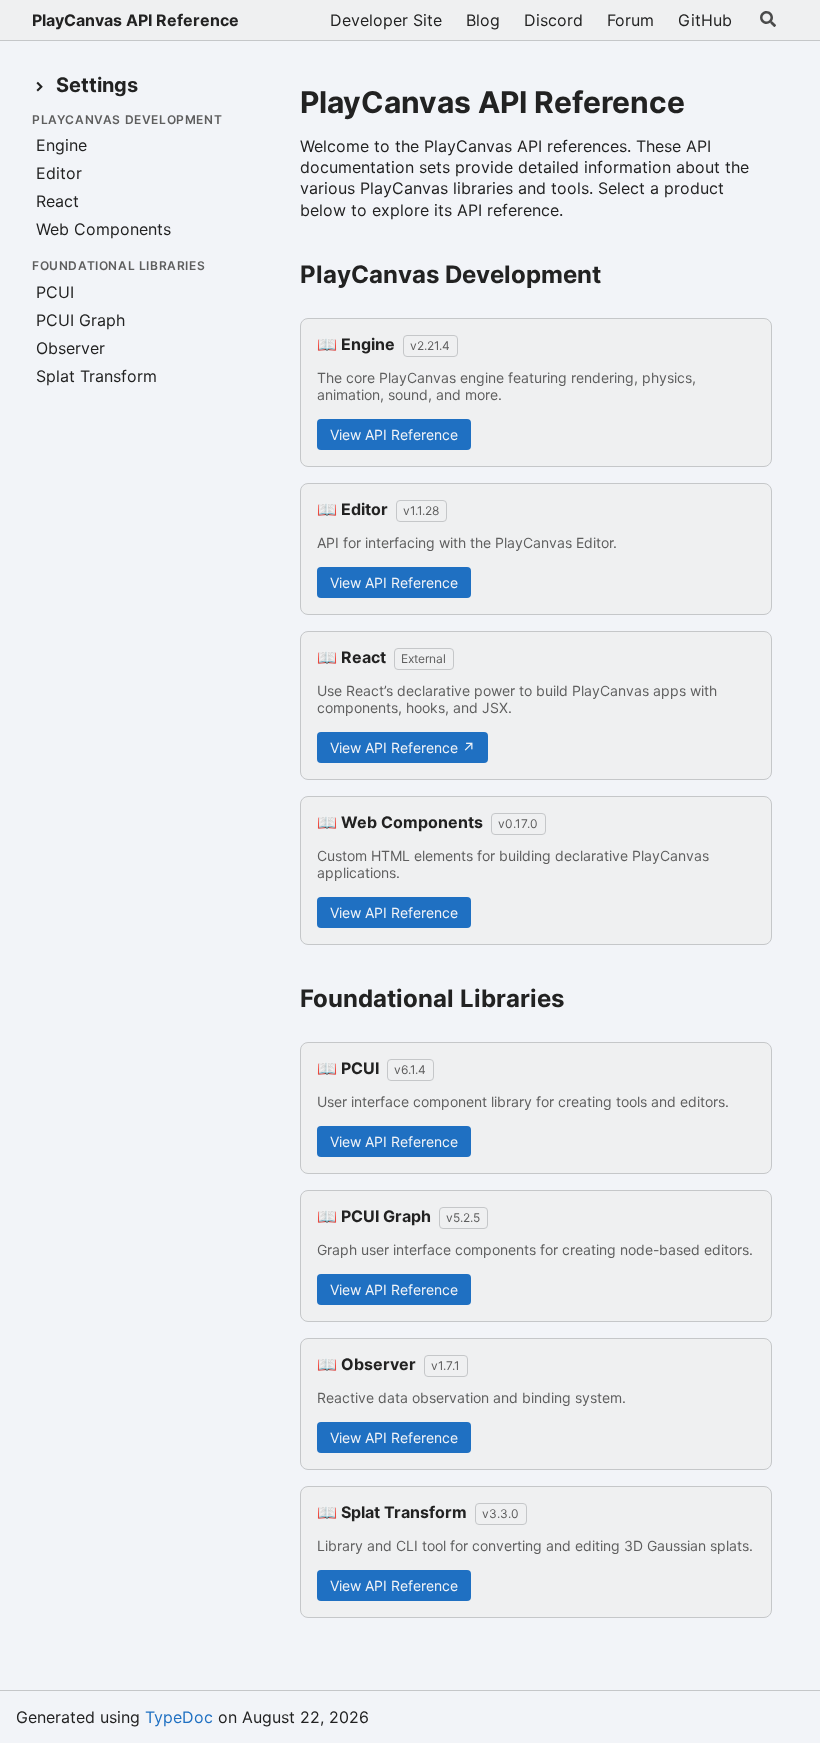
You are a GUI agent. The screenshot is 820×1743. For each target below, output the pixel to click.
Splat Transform (96, 376)
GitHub (705, 20)
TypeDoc (179, 1717)
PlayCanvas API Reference (135, 20)
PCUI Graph (80, 320)
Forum (630, 20)
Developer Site (386, 20)
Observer (70, 348)
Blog (483, 20)
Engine (61, 145)
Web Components (103, 229)
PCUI (55, 292)
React (57, 201)
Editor (59, 173)
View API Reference (394, 434)
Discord (553, 20)
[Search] (768, 20)
